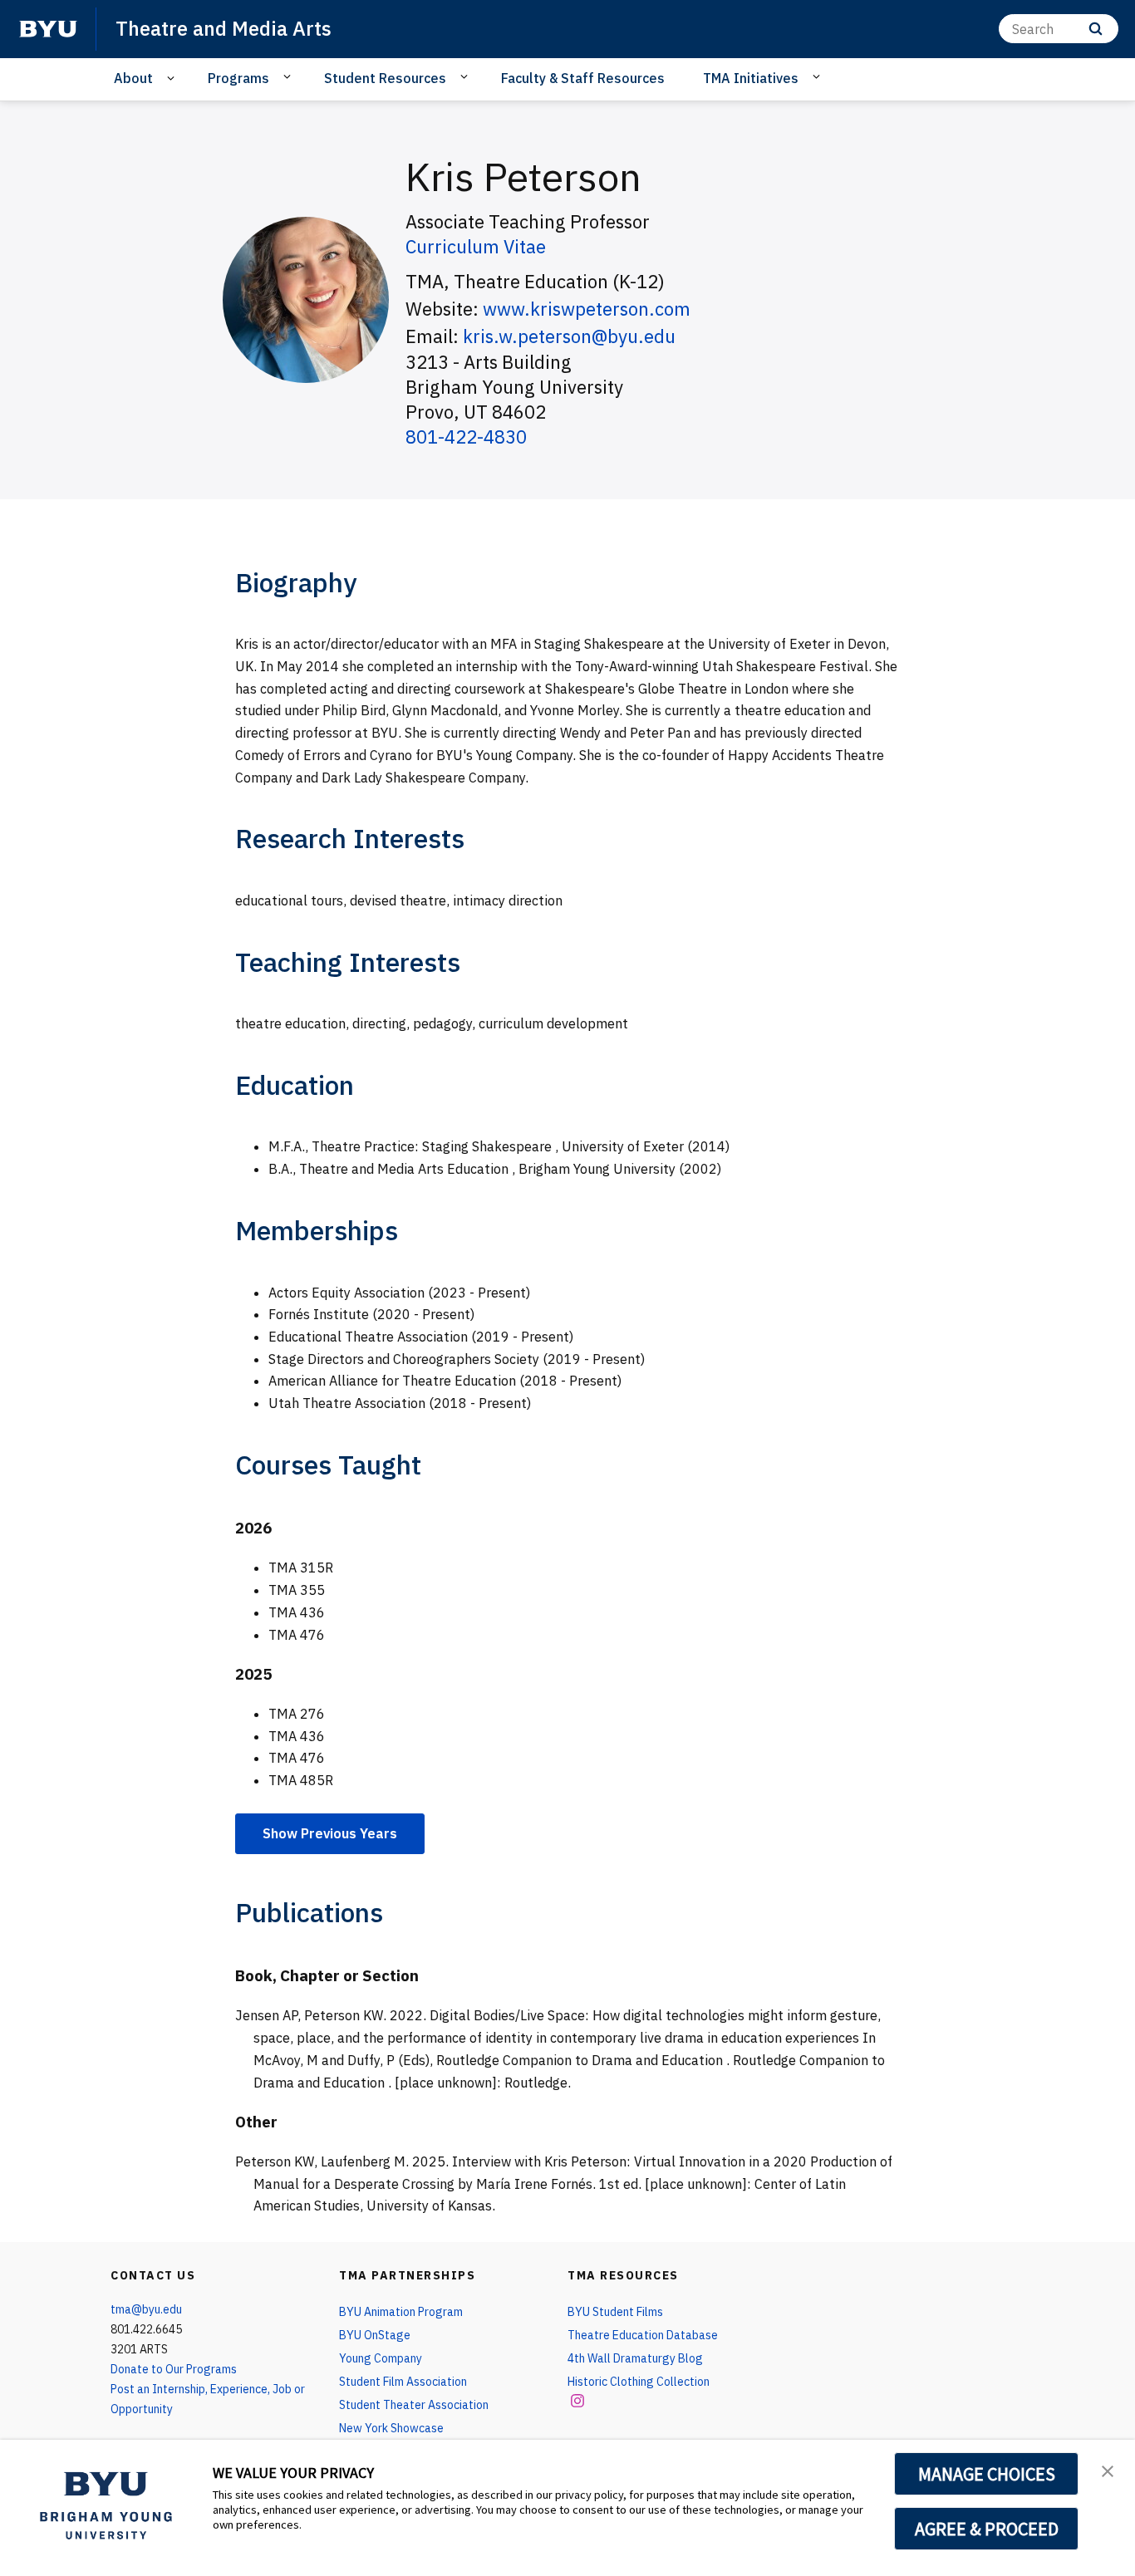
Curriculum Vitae (476, 246)
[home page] (48, 29)
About (133, 78)
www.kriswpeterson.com (587, 309)
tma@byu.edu (146, 2309)
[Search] (1096, 29)
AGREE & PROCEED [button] (987, 2529)
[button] (1108, 2470)
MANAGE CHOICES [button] (987, 2474)
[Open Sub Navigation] (173, 79)
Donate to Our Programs (174, 2369)
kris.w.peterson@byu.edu (569, 336)
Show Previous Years (330, 1833)
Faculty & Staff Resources (583, 78)
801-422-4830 (466, 437)
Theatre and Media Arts (224, 28)
